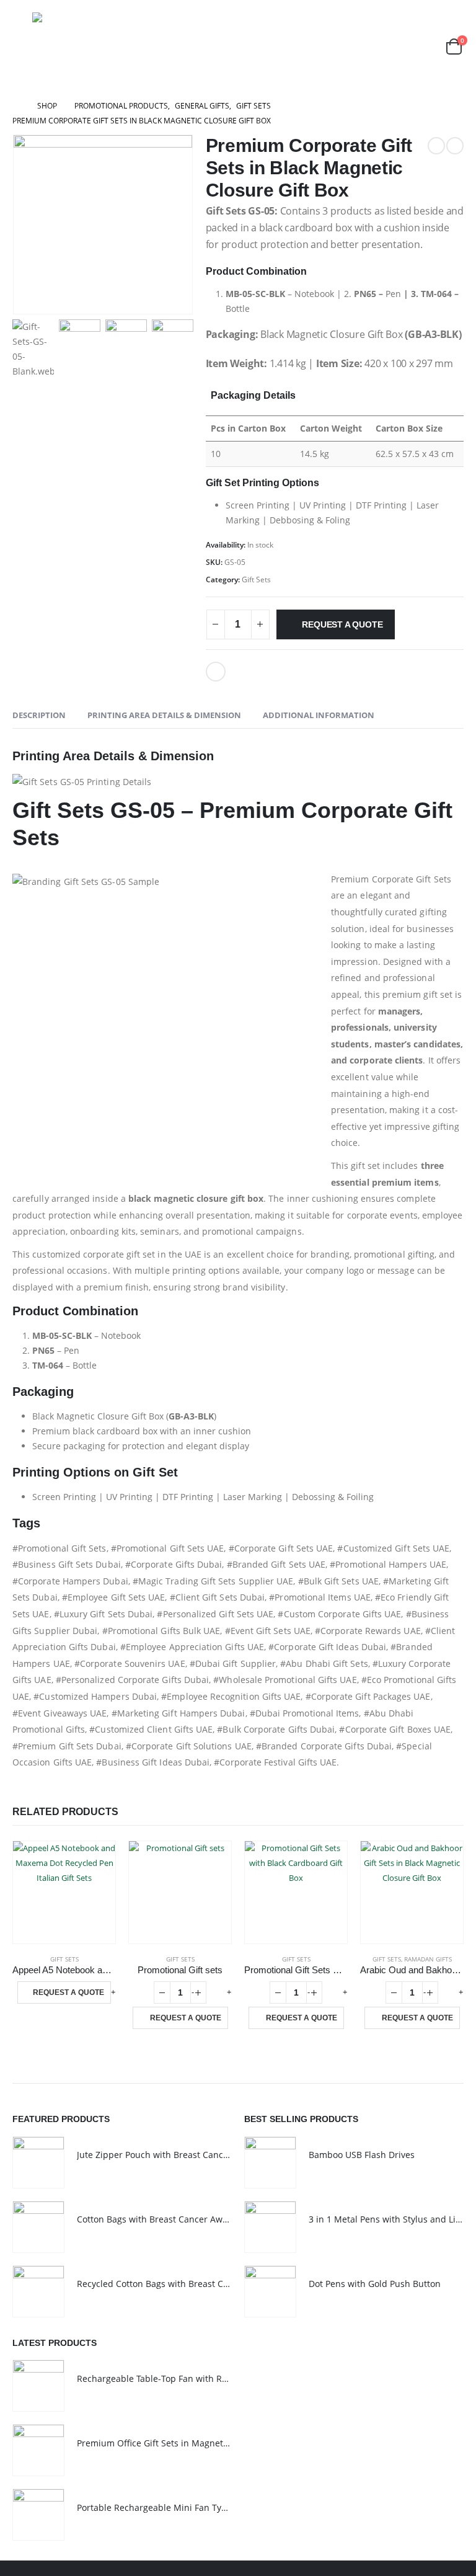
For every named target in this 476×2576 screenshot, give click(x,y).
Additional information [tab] (319, 715)
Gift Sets (256, 580)
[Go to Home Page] (16, 106)
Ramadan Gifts (428, 1959)
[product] (64, 1892)
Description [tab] (39, 715)
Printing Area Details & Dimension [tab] (164, 715)
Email (216, 672)
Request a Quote (342, 624)
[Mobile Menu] (21, 47)
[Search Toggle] (424, 46)
